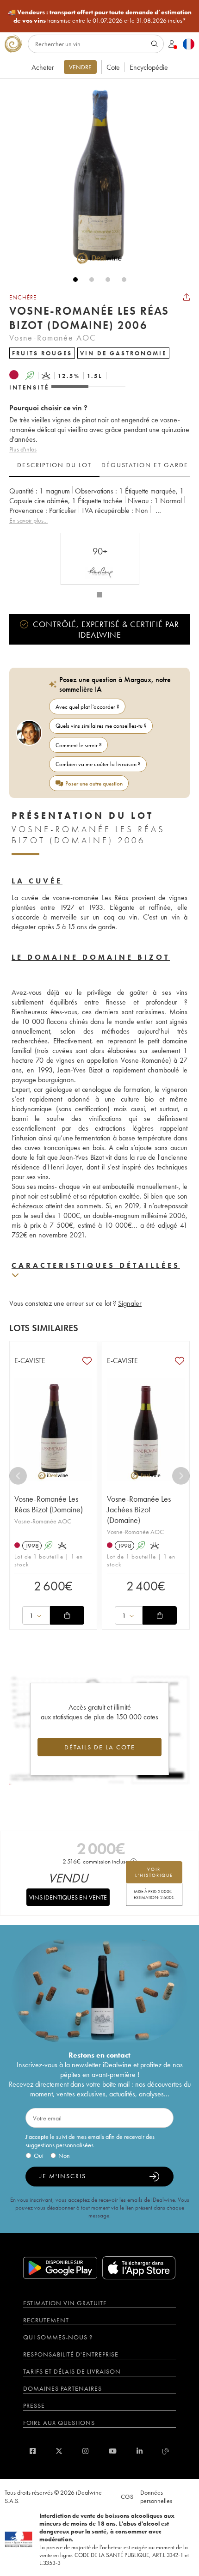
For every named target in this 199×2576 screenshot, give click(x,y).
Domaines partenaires (62, 2388)
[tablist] (99, 465)
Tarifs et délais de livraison (72, 2371)
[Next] (181, 1476)
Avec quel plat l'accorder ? (87, 707)
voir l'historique (154, 1872)
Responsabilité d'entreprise (71, 2354)
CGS (127, 2497)
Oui (39, 2156)
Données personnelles (156, 2497)
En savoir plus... (28, 520)
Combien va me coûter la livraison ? (98, 764)
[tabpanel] (99, 506)
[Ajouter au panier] (67, 1615)
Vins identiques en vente (68, 1897)
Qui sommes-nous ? (58, 2337)
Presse (34, 2405)
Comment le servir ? (79, 745)
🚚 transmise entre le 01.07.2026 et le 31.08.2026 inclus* (100, 16)
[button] (95, 177)
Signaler (130, 1303)
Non (64, 2156)
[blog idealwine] (166, 2451)
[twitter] (59, 2451)
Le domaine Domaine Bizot (91, 957)
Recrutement (46, 2320)
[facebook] (33, 2451)
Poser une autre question (94, 783)
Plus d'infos (23, 449)
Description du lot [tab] (54, 465)
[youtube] (113, 2451)
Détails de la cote (100, 1747)
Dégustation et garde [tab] (145, 465)
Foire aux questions (59, 2423)
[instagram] (85, 2451)
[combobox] (36, 1615)
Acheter (43, 67)
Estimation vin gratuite (65, 2303)
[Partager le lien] (187, 297)
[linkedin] (140, 2451)
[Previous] (18, 1476)
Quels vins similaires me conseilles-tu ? (101, 726)
